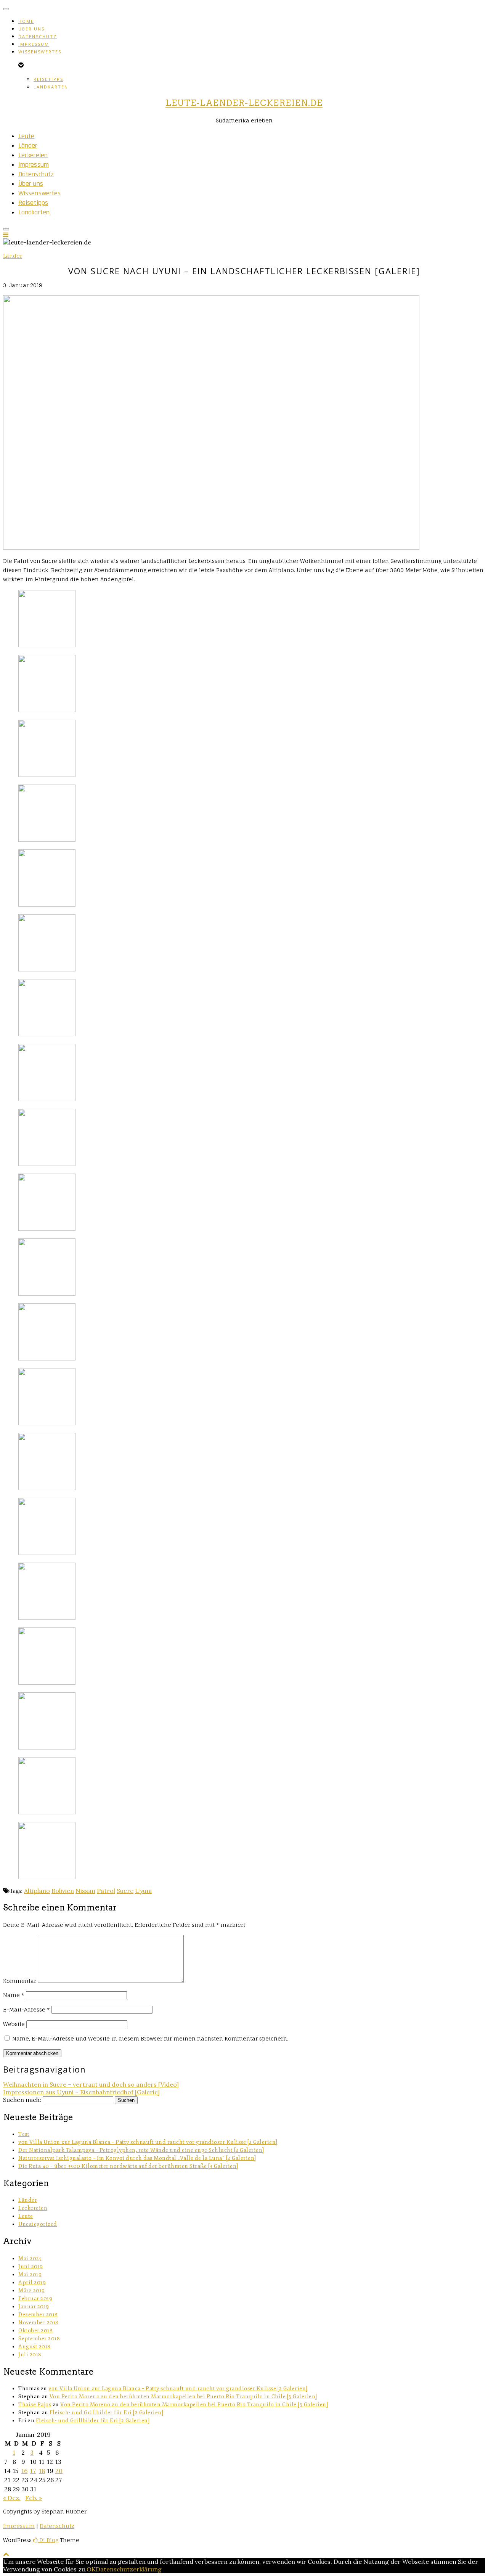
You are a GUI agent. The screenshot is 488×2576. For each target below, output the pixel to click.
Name (14, 1995)
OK (91, 2569)
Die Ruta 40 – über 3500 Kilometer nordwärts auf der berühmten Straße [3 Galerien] (128, 2166)
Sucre (125, 1891)
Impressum (34, 44)
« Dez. (12, 2498)
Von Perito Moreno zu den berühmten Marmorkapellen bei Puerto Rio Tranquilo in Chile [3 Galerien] (183, 2397)
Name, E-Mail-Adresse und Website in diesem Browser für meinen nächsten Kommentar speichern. (150, 2038)
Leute (26, 136)
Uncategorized (38, 2224)
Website (14, 2024)
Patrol (106, 1891)
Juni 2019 (31, 2266)
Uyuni (143, 1891)
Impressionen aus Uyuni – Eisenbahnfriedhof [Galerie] (81, 2092)
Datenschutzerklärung (129, 2569)
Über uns (31, 29)
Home (26, 21)
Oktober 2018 (35, 2331)
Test (24, 2134)
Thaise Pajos (35, 2405)
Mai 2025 (30, 2258)
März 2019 (32, 2291)
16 (24, 2471)
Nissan (85, 1891)
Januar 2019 (34, 2307)
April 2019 (32, 2283)
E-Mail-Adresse (26, 2009)
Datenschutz (38, 36)
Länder (28, 146)
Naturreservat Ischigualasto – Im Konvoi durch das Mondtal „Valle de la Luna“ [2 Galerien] (137, 2158)
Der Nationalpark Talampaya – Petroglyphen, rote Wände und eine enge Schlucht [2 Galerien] (141, 2150)
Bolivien (63, 1891)
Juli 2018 (30, 2355)
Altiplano (37, 1891)
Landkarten (51, 87)
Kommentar (20, 1981)
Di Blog (48, 2540)
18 (42, 2471)
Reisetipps (48, 79)
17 (33, 2471)
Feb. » (34, 2498)
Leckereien (33, 155)
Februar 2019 (35, 2299)
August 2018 (35, 2347)
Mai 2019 (30, 2275)
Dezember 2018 (38, 2315)
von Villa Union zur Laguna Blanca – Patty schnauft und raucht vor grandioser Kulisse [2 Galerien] (148, 2142)
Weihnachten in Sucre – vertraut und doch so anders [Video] (91, 2084)
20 (59, 2471)
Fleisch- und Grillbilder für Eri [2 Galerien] (107, 2413)
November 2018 (39, 2323)
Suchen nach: (22, 2100)
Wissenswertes (40, 52)
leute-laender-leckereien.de (244, 103)
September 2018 (39, 2339)
